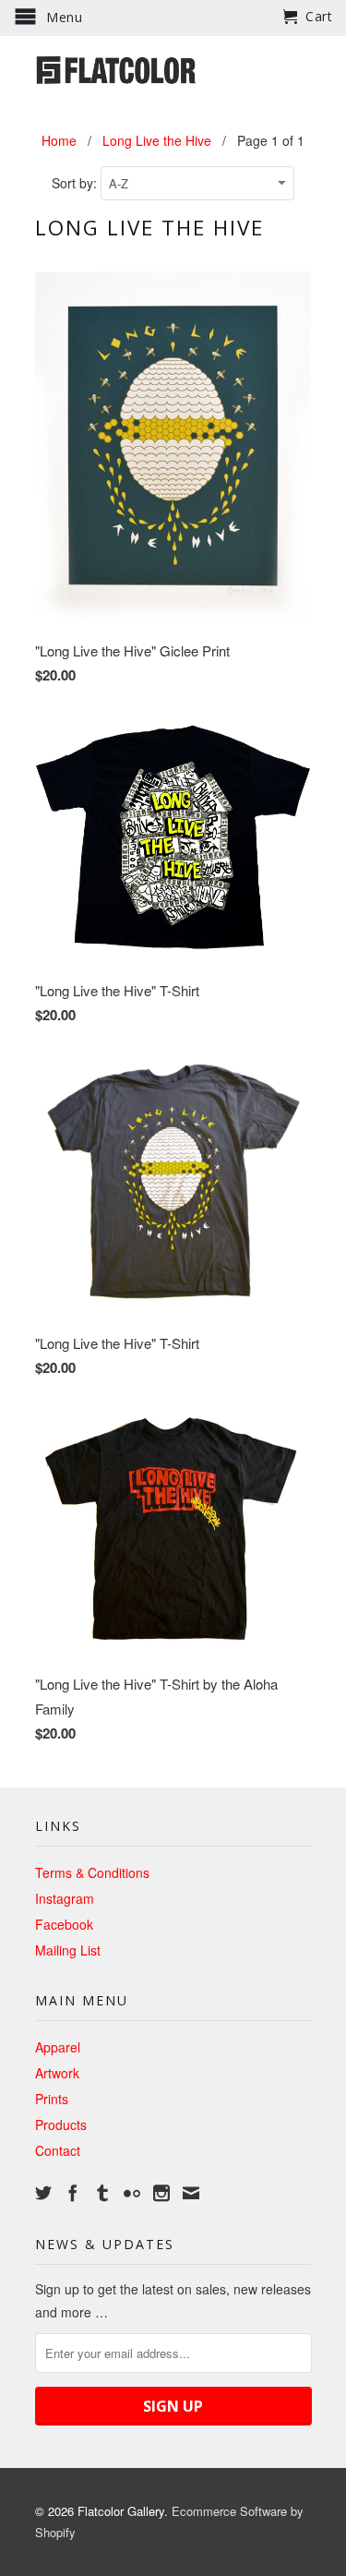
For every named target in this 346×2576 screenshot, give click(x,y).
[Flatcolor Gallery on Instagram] (161, 2193)
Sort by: (76, 183)
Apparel (58, 2047)
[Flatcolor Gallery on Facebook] (73, 2193)
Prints (52, 2099)
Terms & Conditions (92, 1872)
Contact (58, 2150)
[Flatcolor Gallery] (173, 68)
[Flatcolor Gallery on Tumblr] (102, 2193)
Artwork (57, 2073)
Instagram (65, 1898)
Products (61, 2125)
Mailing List (68, 1950)
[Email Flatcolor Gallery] (191, 2193)
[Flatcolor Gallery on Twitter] (43, 2193)
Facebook (64, 1924)
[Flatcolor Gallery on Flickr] (132, 2193)
